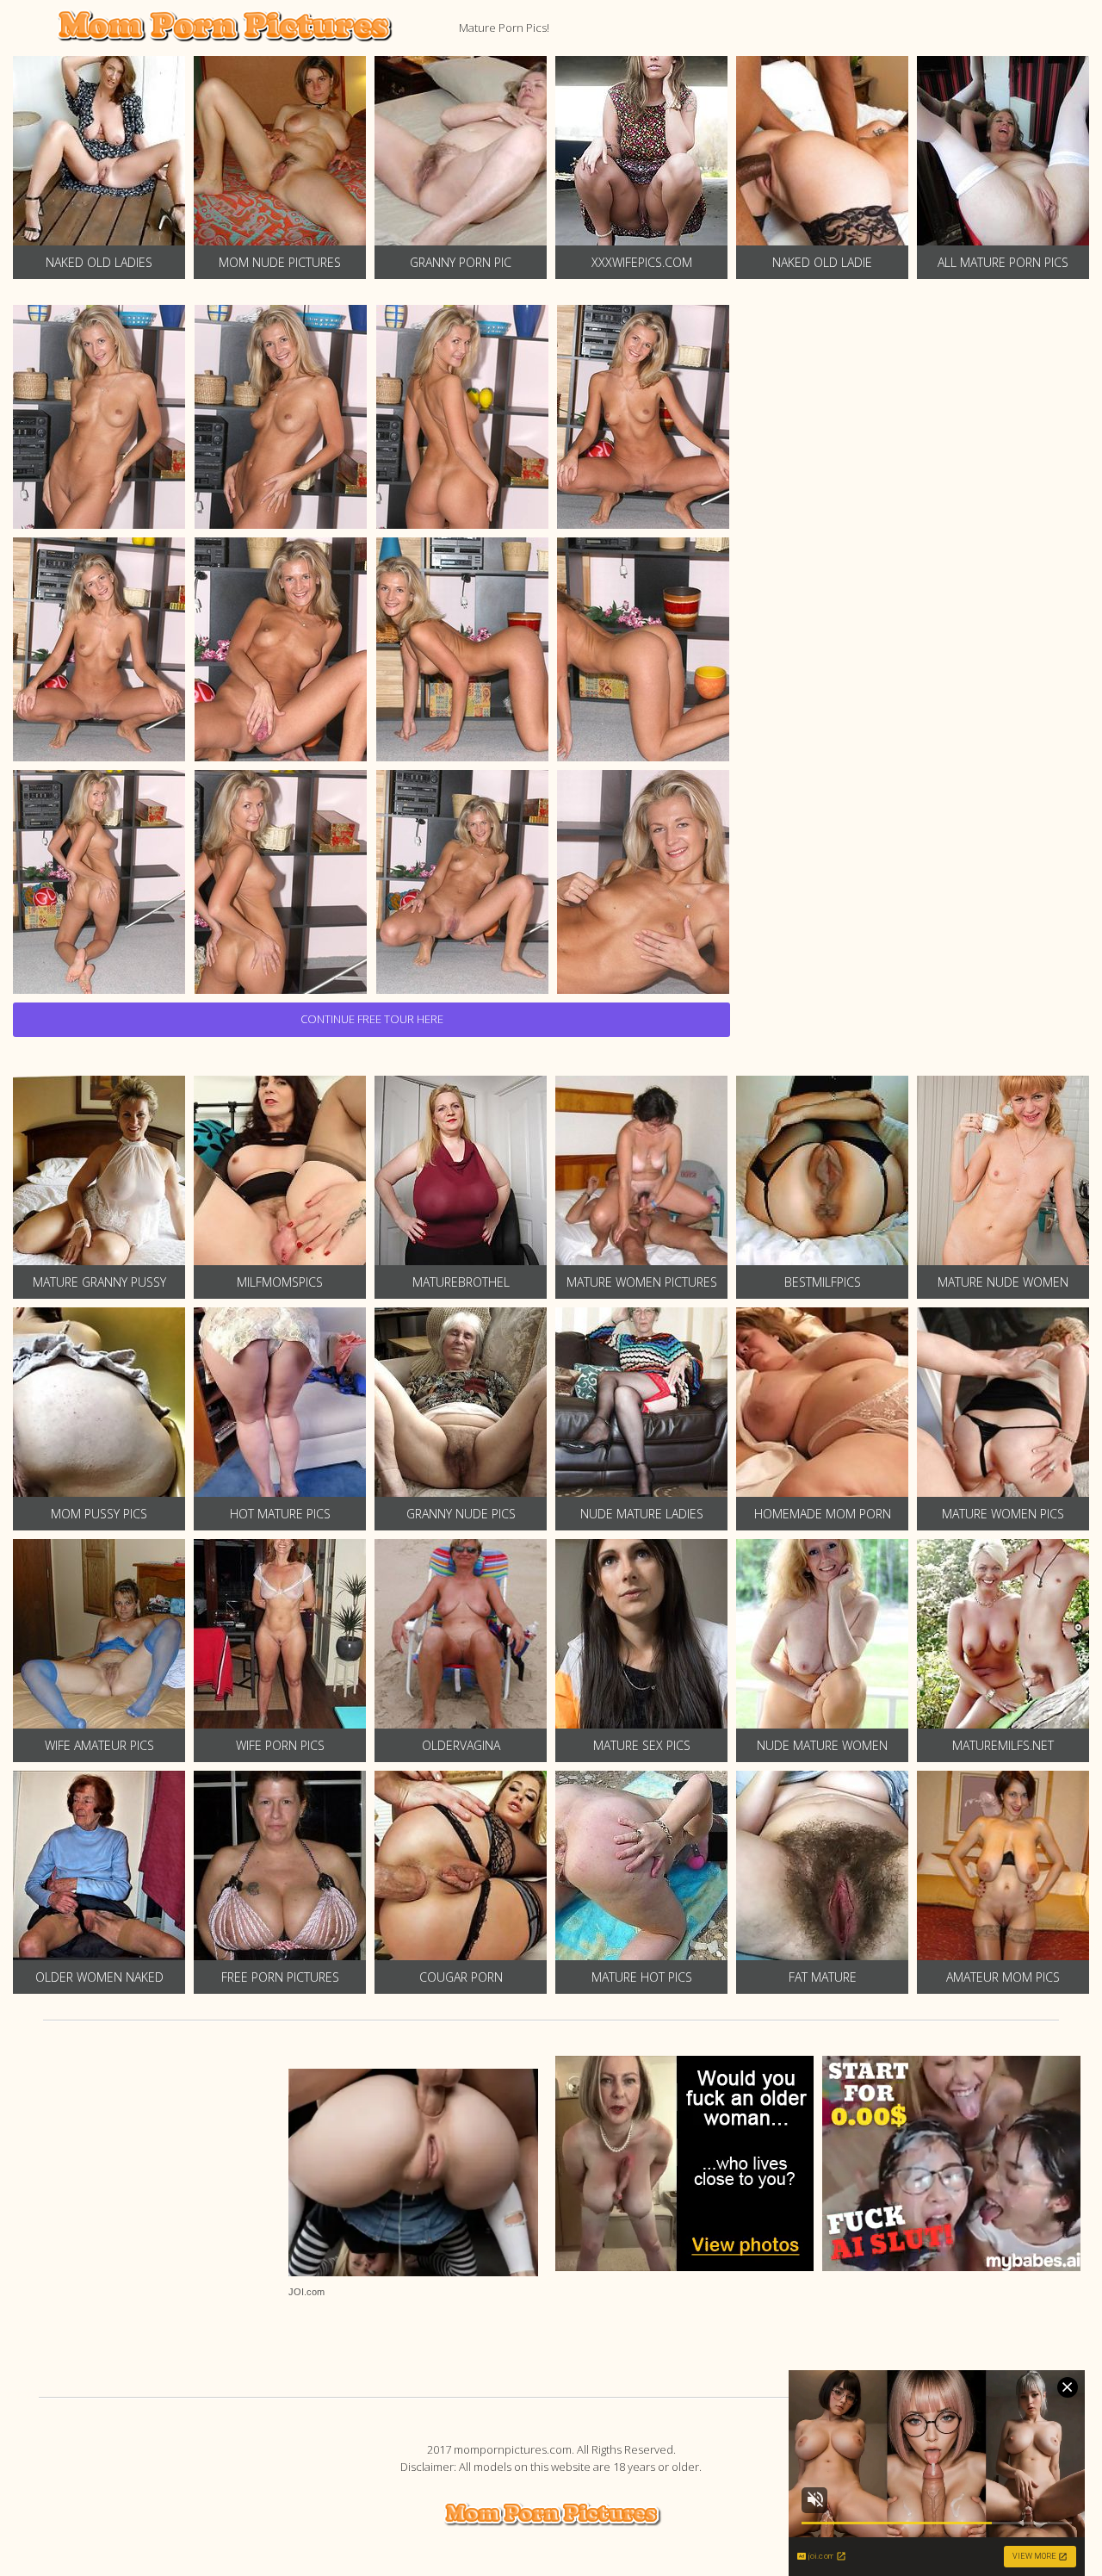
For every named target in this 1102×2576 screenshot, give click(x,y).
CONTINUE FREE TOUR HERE (372, 1019)
